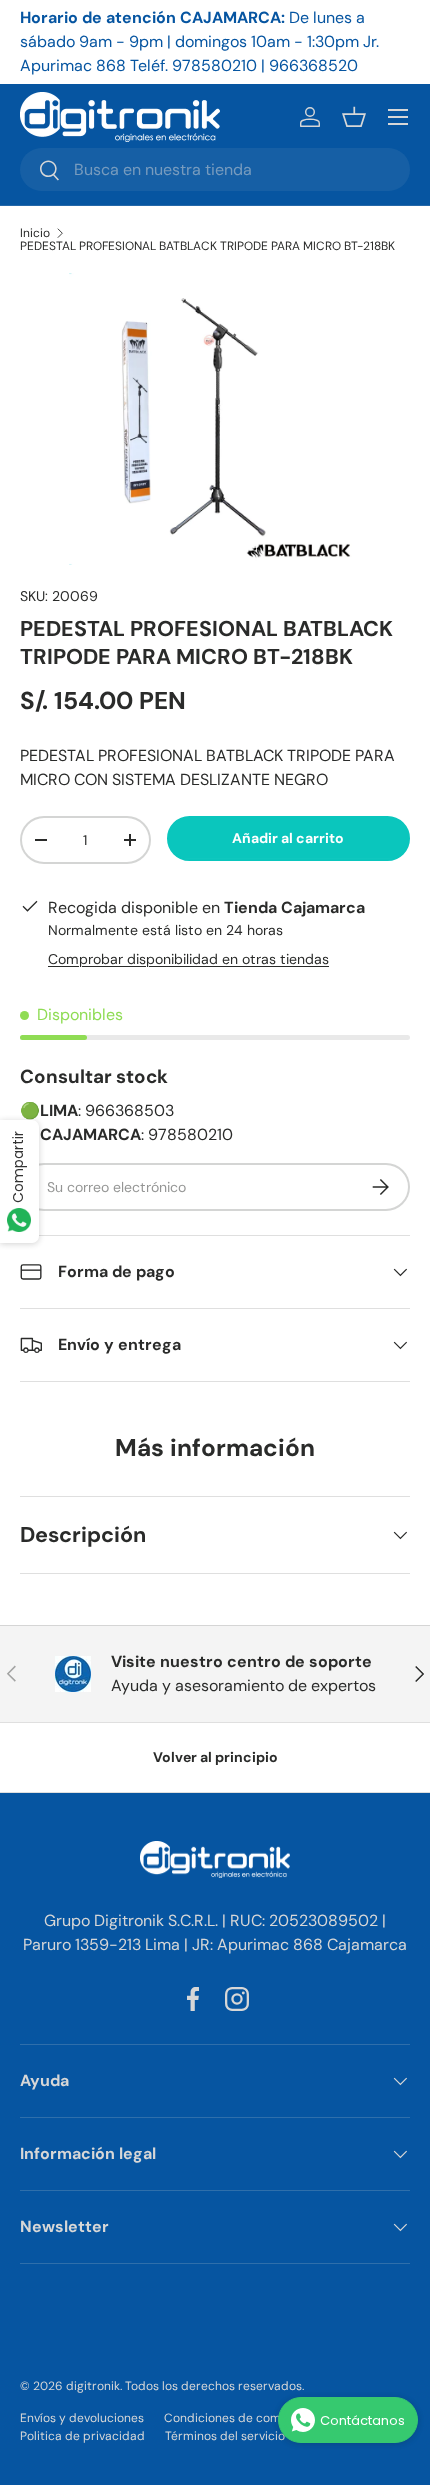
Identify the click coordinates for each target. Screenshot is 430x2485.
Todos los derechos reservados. (214, 2386)
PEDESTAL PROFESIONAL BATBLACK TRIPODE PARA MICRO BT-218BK (207, 246)
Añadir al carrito (288, 838)
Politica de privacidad (82, 2436)
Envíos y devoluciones (82, 2418)
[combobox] (215, 169)
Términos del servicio (225, 2436)
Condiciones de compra (232, 2418)
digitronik (93, 2386)
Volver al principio (215, 1757)
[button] (354, 117)
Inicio (35, 233)
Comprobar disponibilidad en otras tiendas (188, 959)
